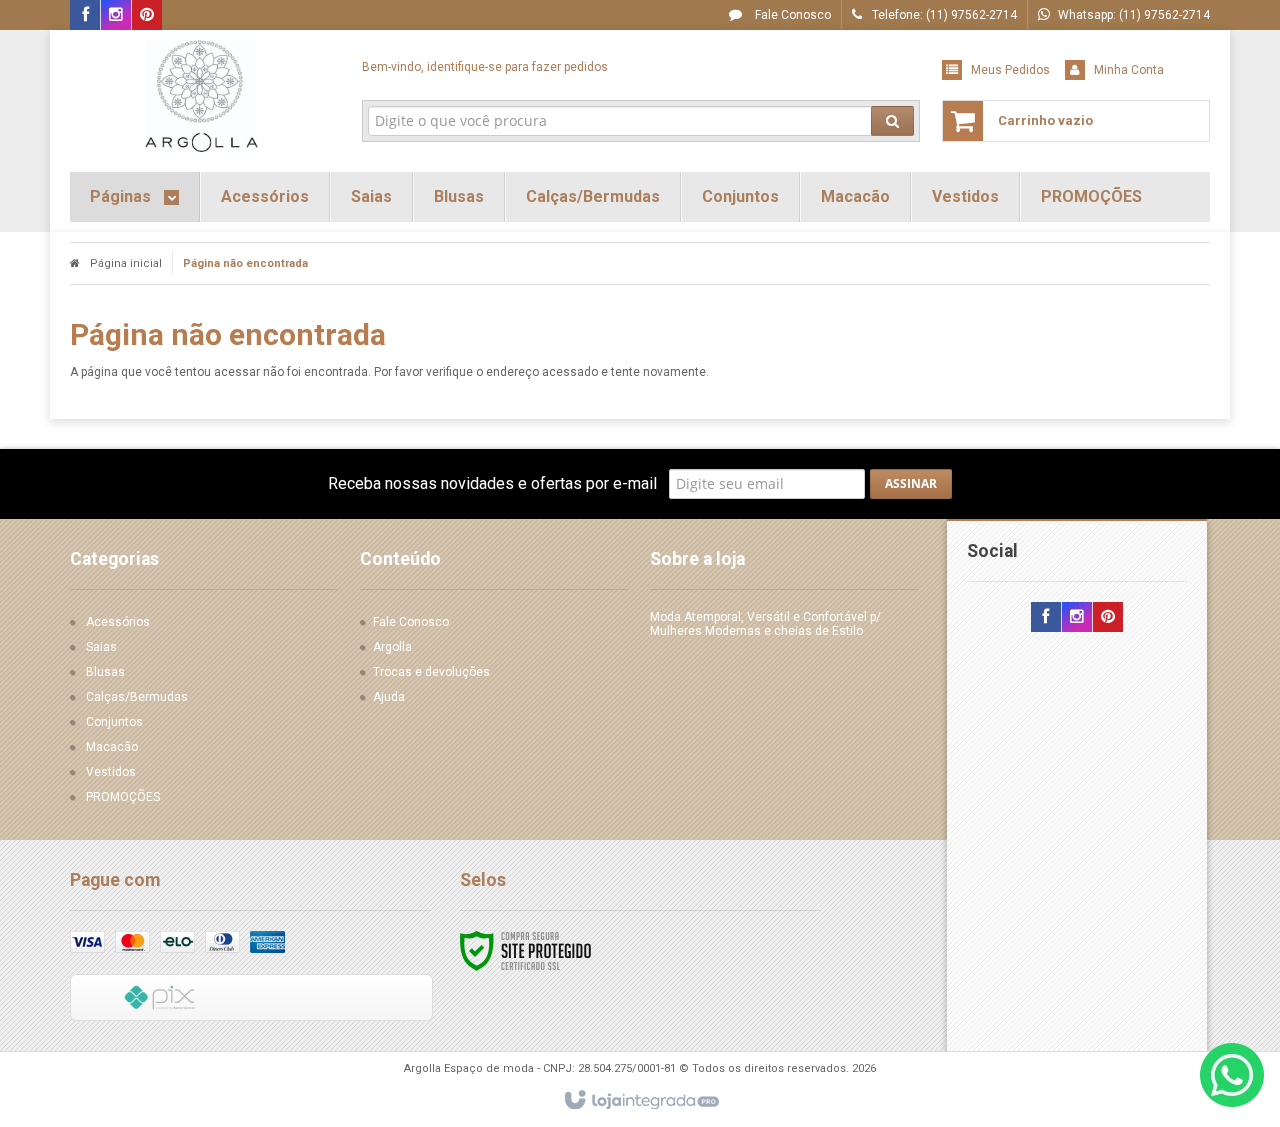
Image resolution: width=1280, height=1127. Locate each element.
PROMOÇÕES (123, 797)
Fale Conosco (791, 15)
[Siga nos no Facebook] (85, 16)
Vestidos (111, 772)
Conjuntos (114, 722)
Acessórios (118, 622)
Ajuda (389, 697)
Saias (101, 647)
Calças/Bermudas (137, 697)
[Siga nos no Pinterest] (147, 16)
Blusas (105, 672)
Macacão (112, 747)
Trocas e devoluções (431, 672)
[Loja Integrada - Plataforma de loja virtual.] (640, 1101)
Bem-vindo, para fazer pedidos (485, 67)
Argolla (392, 647)
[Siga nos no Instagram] (116, 16)
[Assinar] (911, 484)
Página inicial (126, 263)
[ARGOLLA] (201, 96)
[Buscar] (892, 121)
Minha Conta (1129, 70)
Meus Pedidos (1010, 70)
